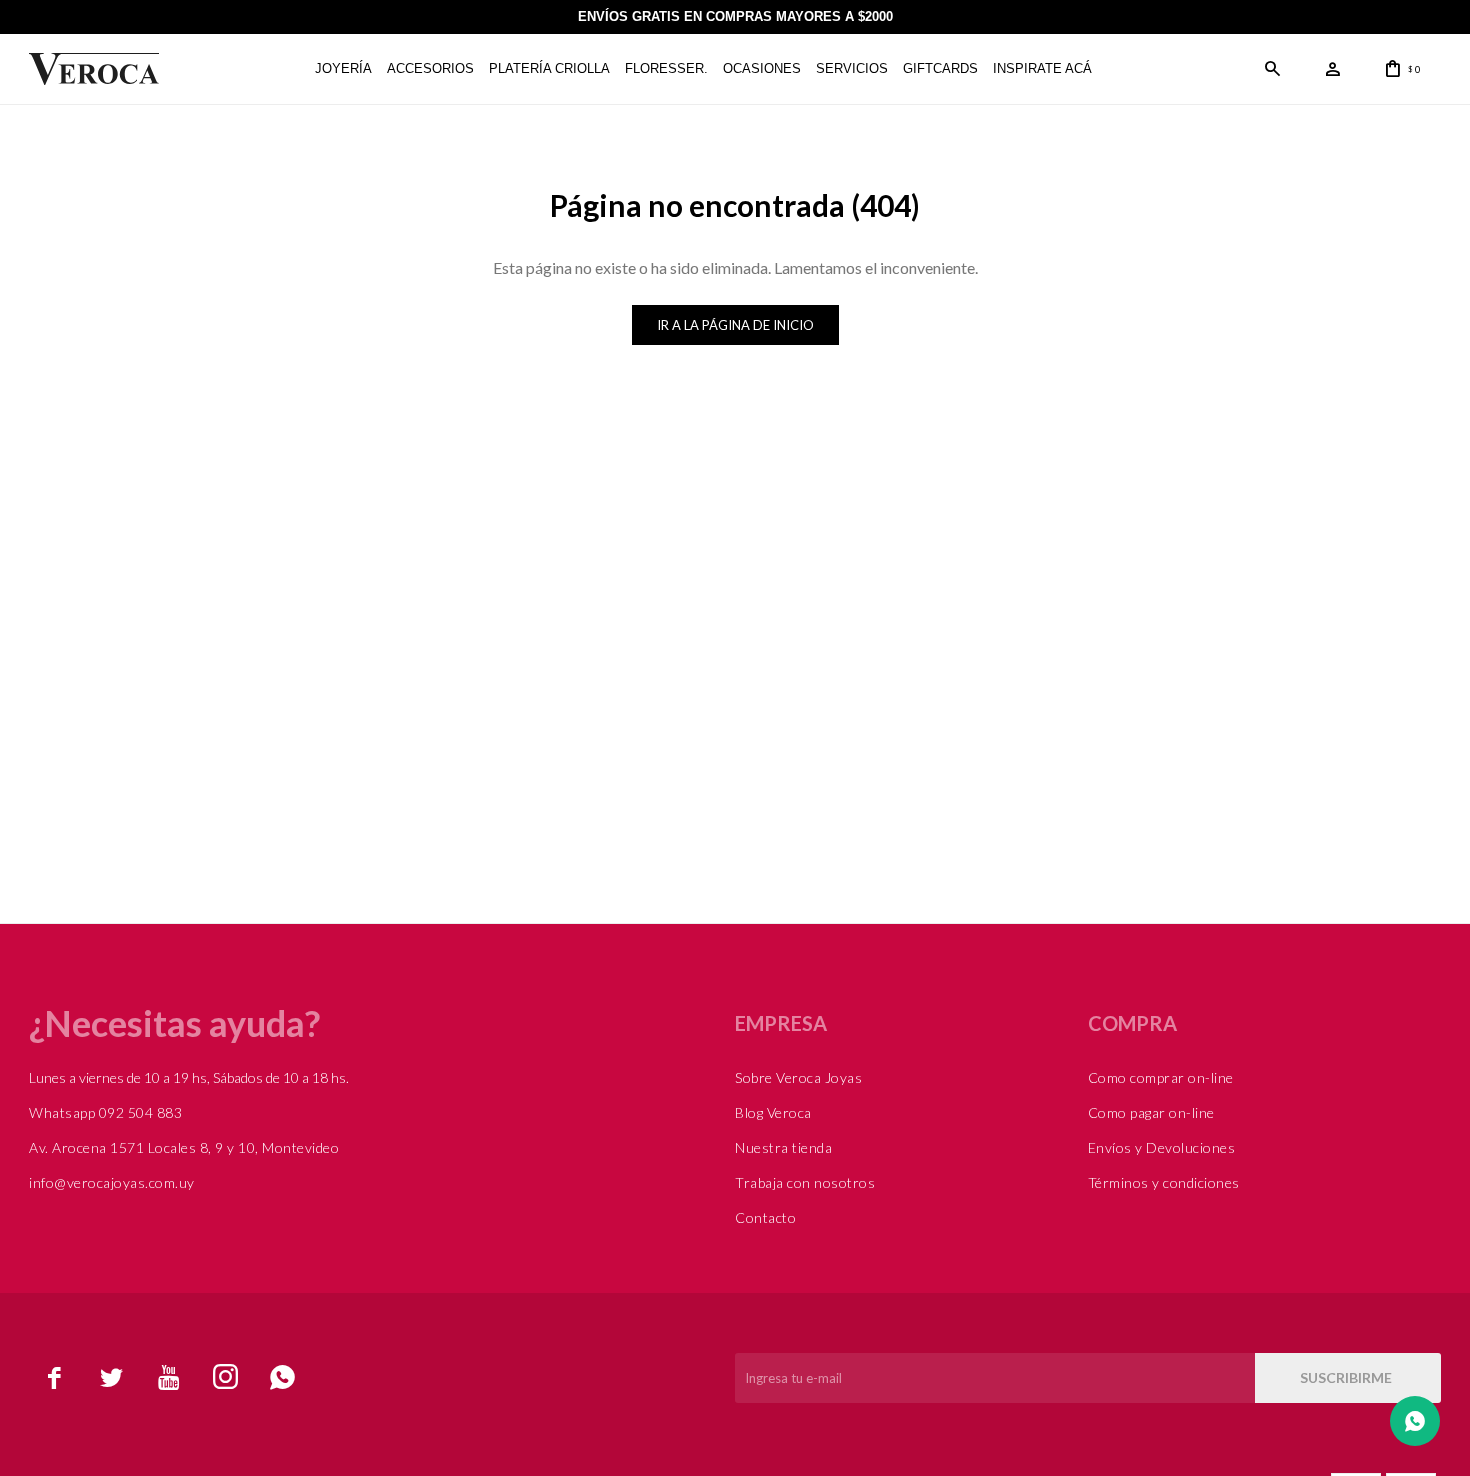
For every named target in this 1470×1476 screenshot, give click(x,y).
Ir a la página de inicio (735, 325)
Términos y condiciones (1164, 1182)
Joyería (343, 68)
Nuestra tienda (783, 1147)
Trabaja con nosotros (805, 1182)
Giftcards (940, 68)
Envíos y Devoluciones (1162, 1147)
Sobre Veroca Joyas (798, 1077)
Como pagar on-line (1151, 1112)
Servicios (852, 68)
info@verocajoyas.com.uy (112, 1182)
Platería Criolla (549, 68)
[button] (1273, 69)
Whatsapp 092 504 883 (105, 1112)
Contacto (765, 1217)
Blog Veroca (773, 1112)
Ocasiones (762, 68)
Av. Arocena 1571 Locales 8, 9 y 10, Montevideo (184, 1147)
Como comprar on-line (1161, 1077)
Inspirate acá (1042, 68)
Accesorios (430, 68)
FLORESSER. (666, 68)
